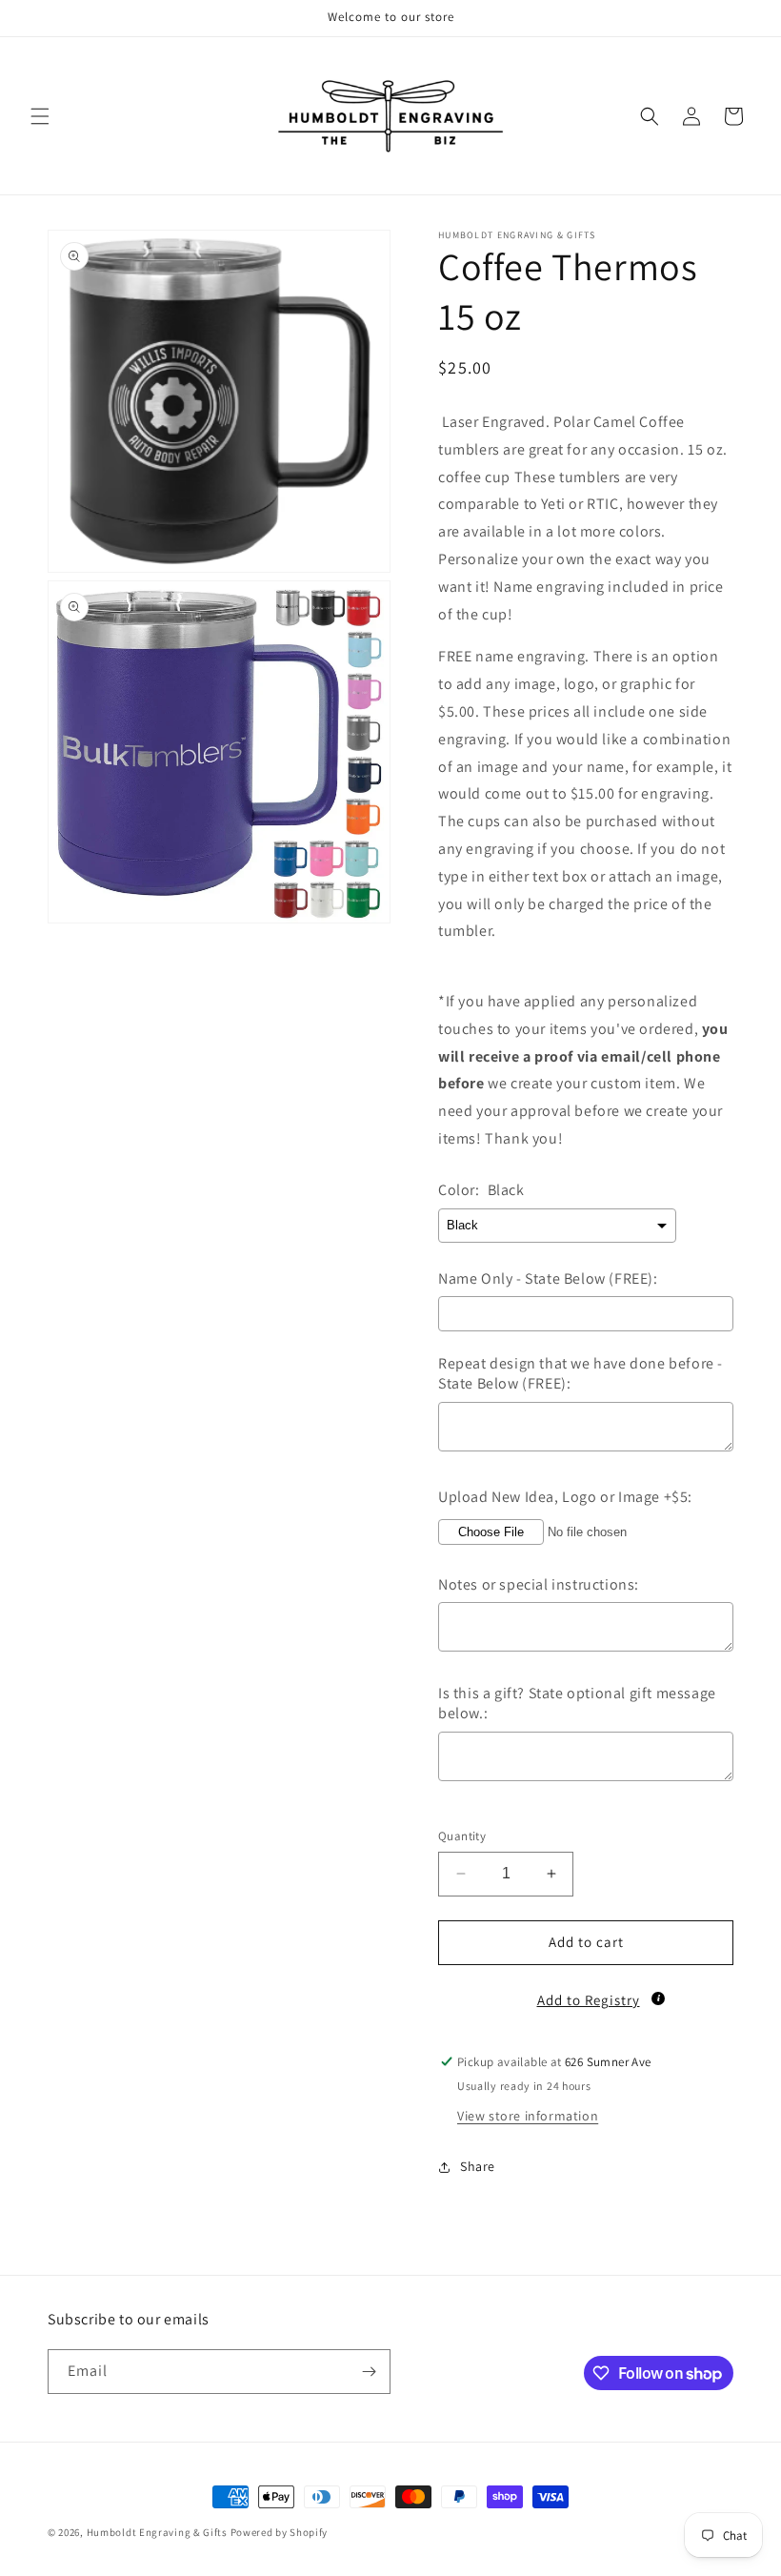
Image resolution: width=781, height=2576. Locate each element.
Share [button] (478, 2166)
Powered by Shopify (280, 2532)
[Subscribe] (369, 2372)
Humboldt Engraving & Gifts (157, 2532)
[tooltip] (658, 1998)
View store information (528, 2116)
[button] (40, 116)
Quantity (462, 1836)
